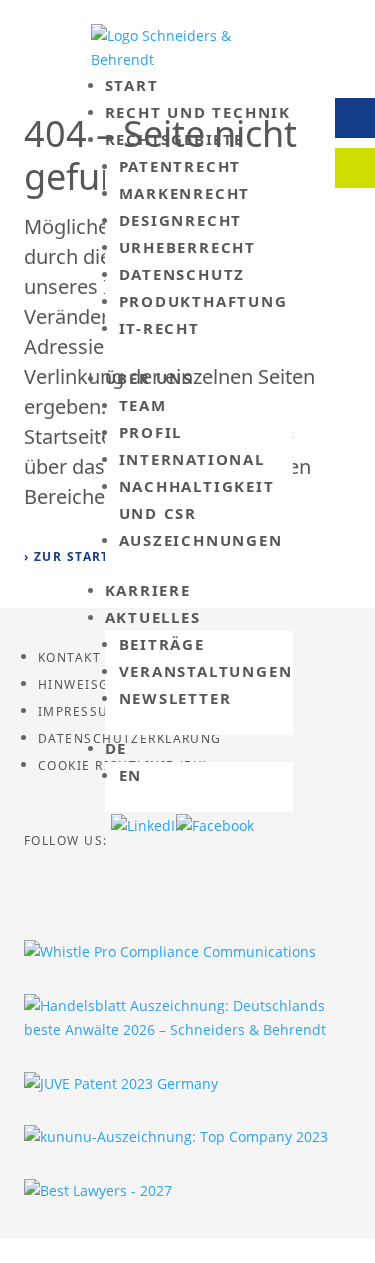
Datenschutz (182, 274)
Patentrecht (180, 166)
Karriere (148, 590)
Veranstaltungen (206, 671)
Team (143, 405)
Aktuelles (153, 617)
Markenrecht (185, 193)
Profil (151, 432)
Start (132, 85)
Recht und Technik (198, 112)
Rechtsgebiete (174, 139)
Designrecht (181, 220)
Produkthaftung (203, 301)
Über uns (149, 378)
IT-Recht (159, 328)
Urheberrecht (188, 247)
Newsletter (175, 698)
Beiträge (162, 644)
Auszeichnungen (201, 540)
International (192, 459)
